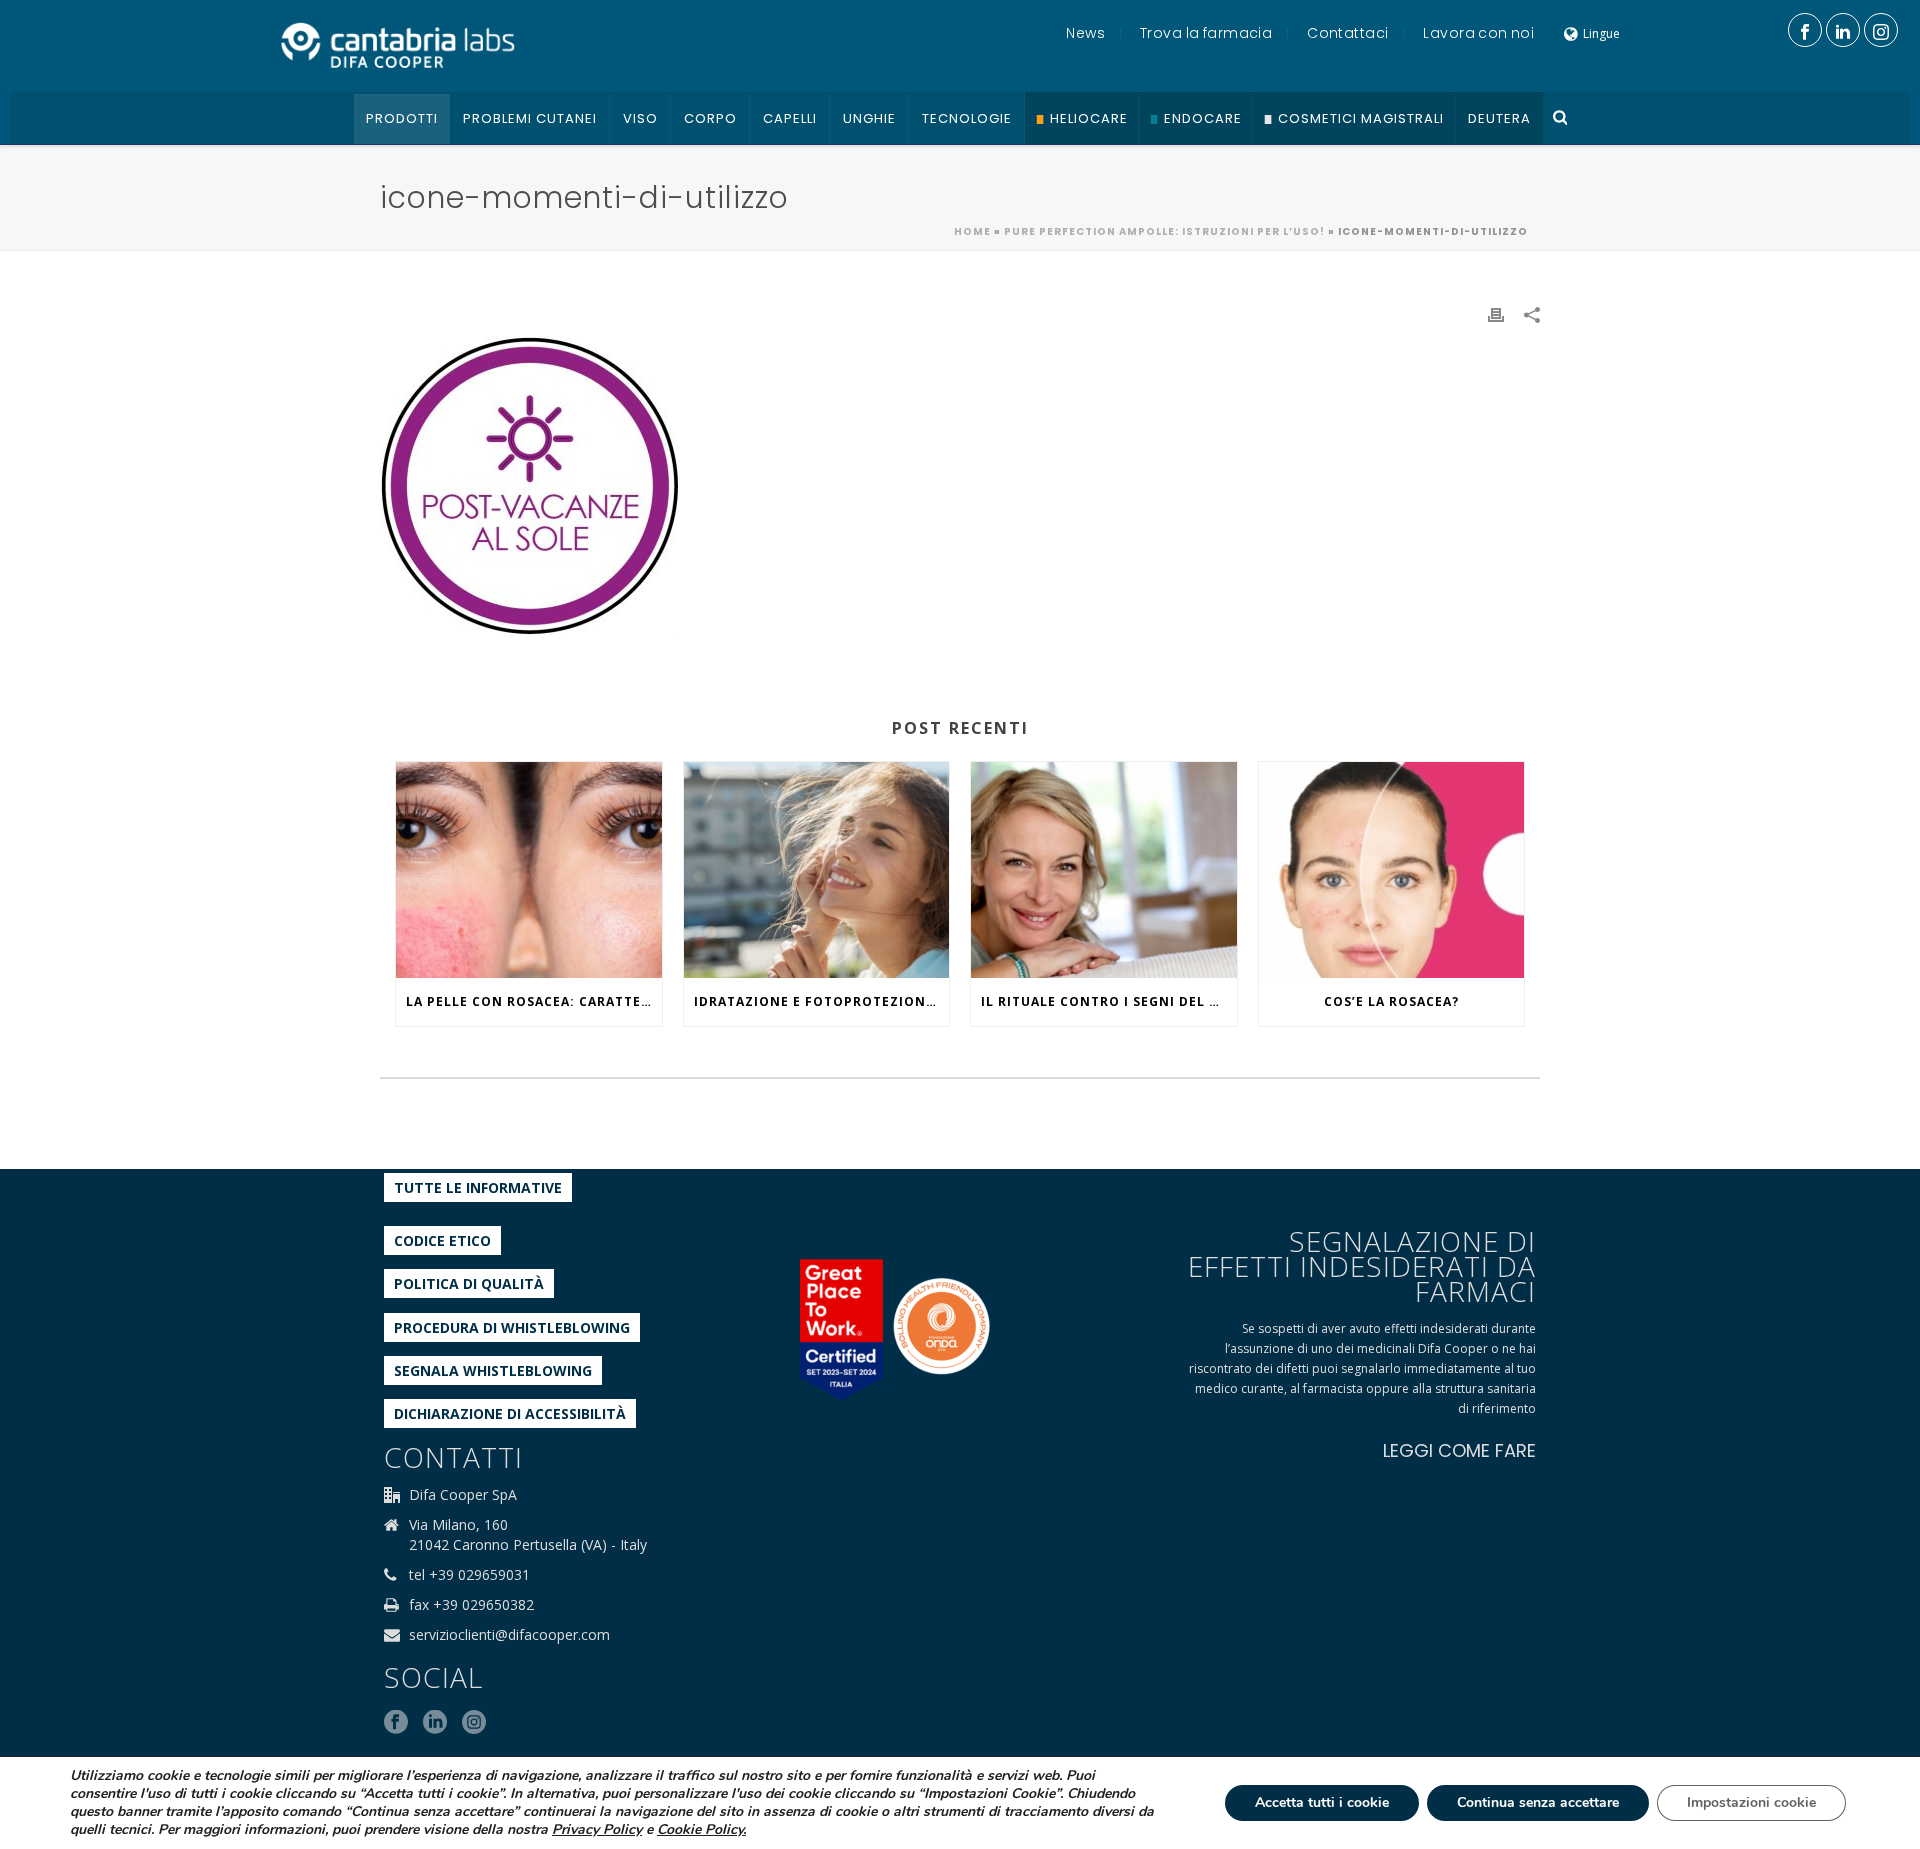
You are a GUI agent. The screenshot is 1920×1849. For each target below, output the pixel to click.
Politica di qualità (469, 1283)
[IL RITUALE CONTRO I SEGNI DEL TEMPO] (1104, 870)
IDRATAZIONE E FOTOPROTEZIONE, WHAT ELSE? (822, 1001)
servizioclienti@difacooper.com (509, 1635)
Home (972, 231)
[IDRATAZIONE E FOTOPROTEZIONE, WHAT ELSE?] (817, 870)
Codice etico (442, 1240)
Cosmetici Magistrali (1361, 118)
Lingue (1601, 33)
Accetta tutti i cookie (1322, 1802)
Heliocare (1089, 118)
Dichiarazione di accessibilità (510, 1413)
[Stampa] (1496, 313)
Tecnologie (967, 118)
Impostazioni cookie (1751, 1802)
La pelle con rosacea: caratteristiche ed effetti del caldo (534, 1001)
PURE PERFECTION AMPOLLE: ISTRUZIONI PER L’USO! (1164, 231)
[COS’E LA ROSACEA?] (1392, 870)
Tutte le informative (478, 1187)
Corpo (710, 118)
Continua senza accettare (1538, 1802)
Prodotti (402, 118)
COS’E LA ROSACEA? (1391, 1001)
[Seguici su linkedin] (435, 1723)
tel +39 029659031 (469, 1575)
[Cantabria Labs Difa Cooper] (398, 45)
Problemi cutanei (530, 118)
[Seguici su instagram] (474, 1723)
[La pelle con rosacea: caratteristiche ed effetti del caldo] (529, 870)
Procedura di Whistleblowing (512, 1327)
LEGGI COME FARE (1459, 1450)
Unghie (869, 118)
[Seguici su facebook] (396, 1723)
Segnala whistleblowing (493, 1370)
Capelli (790, 118)
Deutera (1499, 118)
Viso (640, 118)
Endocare (1203, 118)
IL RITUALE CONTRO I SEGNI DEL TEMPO (1109, 1001)
